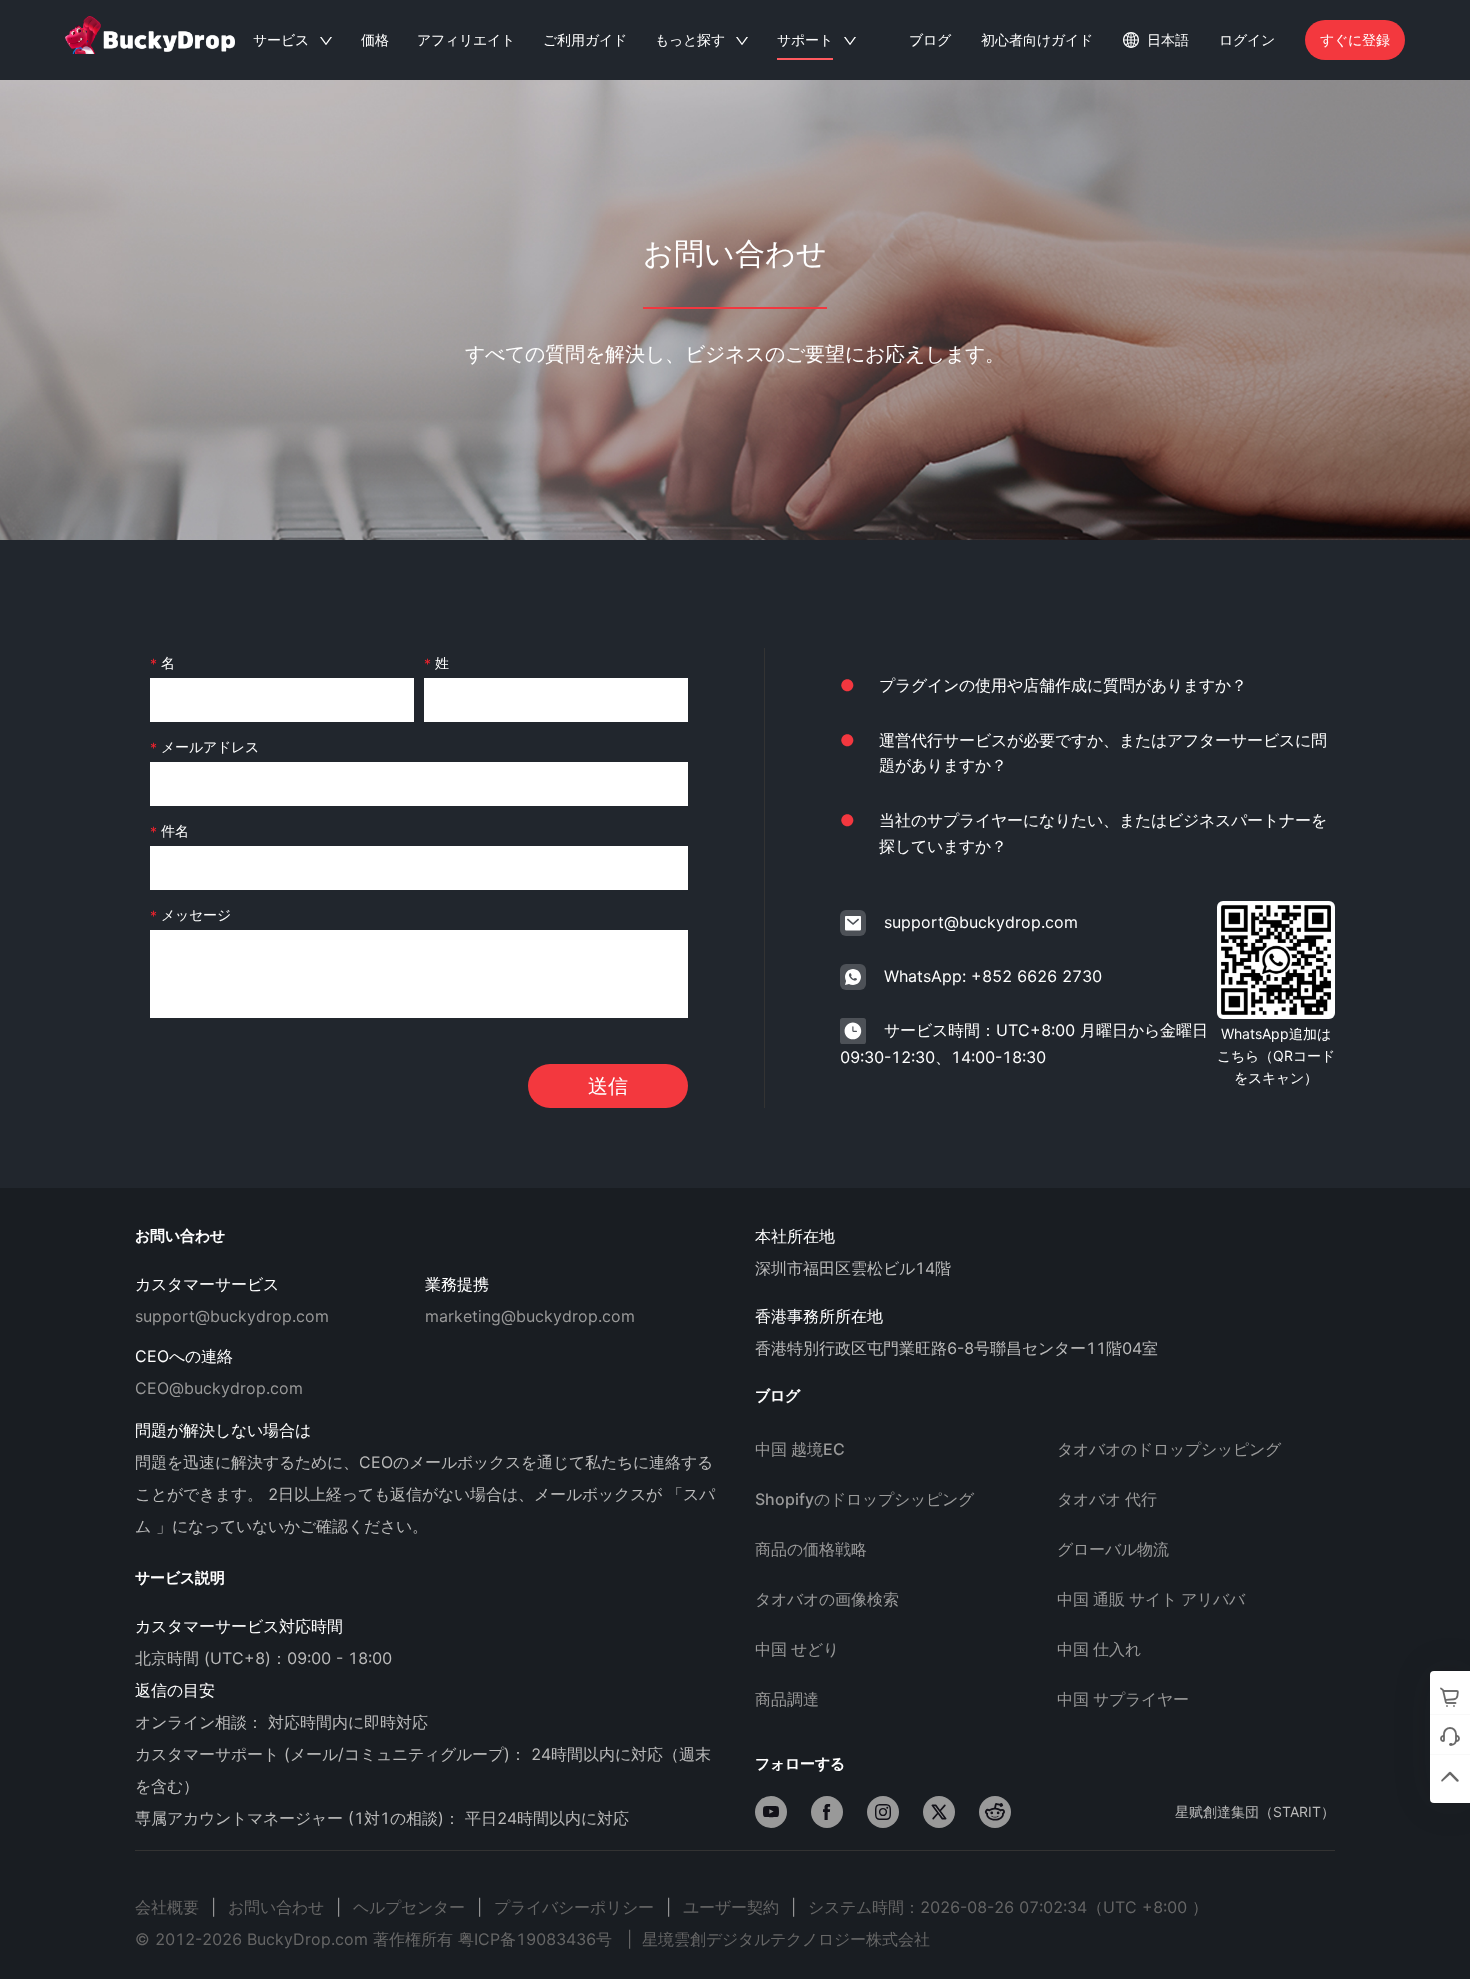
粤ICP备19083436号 (535, 1939)
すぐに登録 (1355, 39)
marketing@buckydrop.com (530, 1316)
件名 (175, 830)
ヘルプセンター (409, 1907)
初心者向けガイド (1037, 39)
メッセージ (196, 914)
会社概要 (167, 1907)
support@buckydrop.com (981, 922)
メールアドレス (210, 746)
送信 (608, 1086)
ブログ (930, 39)
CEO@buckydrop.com (219, 1388)
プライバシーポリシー (574, 1907)
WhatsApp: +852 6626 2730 (993, 976)
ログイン (1247, 39)
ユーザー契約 (731, 1907)
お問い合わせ (276, 1907)
